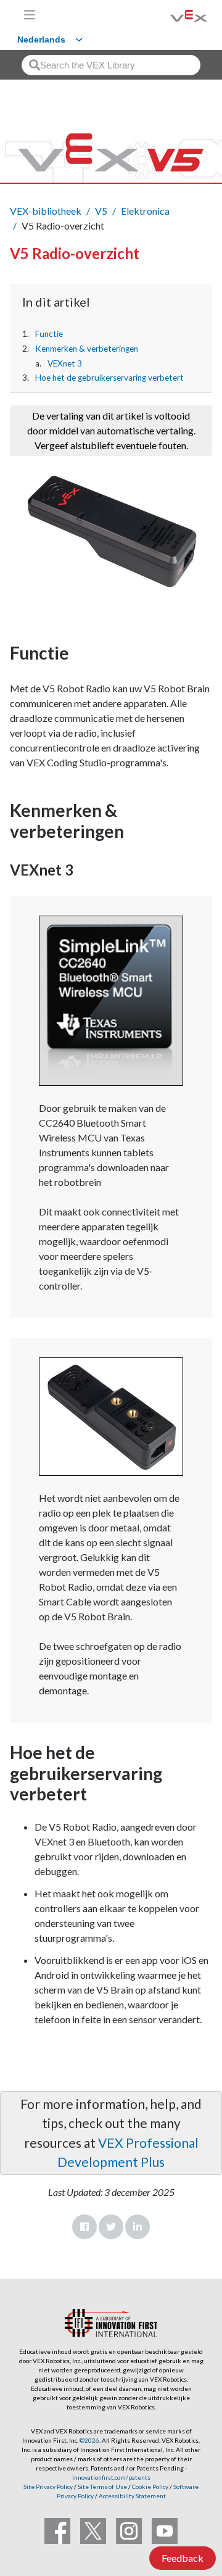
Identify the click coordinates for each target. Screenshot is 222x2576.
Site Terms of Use (102, 2487)
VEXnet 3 (65, 363)
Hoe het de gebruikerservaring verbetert (109, 378)
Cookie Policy (150, 2487)
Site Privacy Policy (48, 2487)
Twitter (111, 2227)
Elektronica (145, 211)
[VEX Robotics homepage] (173, 14)
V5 (101, 211)
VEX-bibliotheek (46, 211)
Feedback (183, 2558)
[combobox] (111, 65)
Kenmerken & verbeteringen (87, 349)
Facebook (84, 2227)
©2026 (89, 2440)
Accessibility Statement (132, 2496)
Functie (49, 334)
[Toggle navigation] (30, 15)
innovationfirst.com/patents (111, 2477)
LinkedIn (138, 2227)
